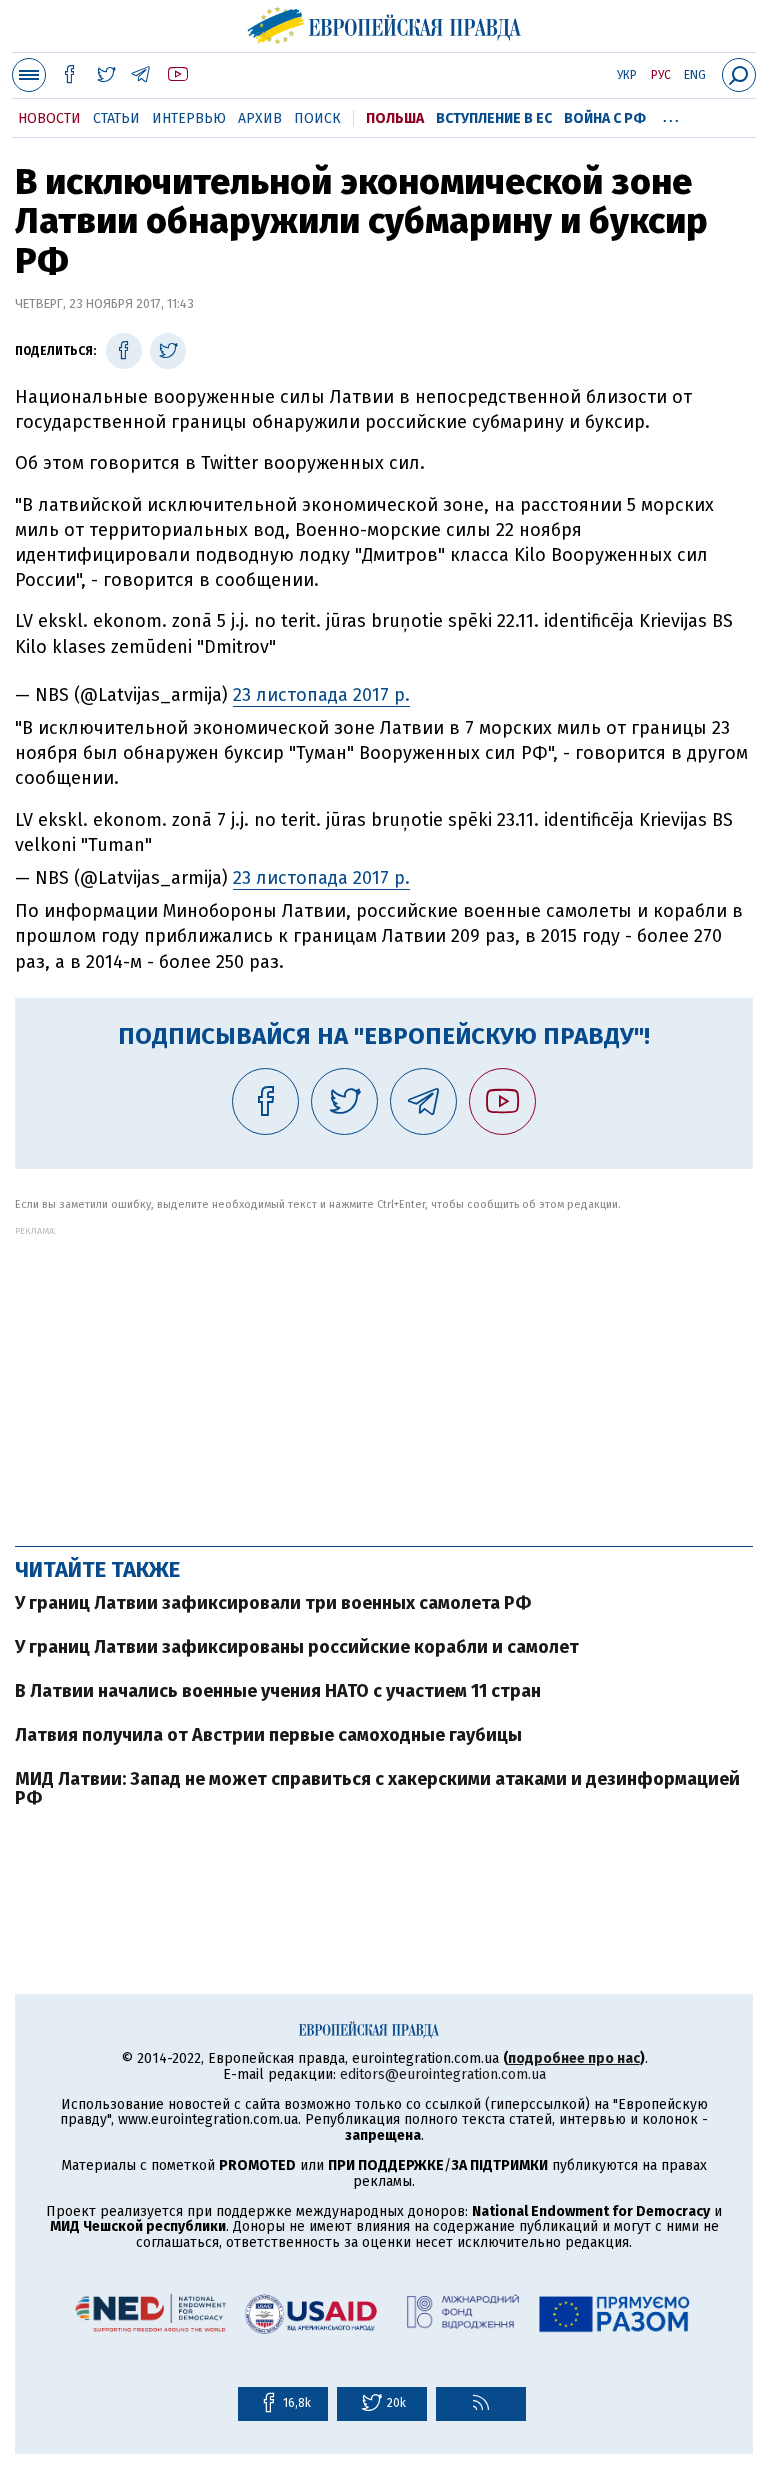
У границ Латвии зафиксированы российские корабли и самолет (297, 1647)
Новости (49, 118)
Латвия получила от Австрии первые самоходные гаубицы (268, 1735)
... (671, 115)
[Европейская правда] (384, 23)
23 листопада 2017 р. (321, 695)
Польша (395, 118)
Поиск (317, 118)
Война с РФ (605, 118)
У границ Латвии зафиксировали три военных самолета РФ (273, 1603)
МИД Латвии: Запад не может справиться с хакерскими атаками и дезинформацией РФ (377, 1789)
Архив (260, 118)
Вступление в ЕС (494, 118)
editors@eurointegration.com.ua (443, 2074)
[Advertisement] (384, 1376)
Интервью (189, 118)
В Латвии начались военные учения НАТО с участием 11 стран (278, 1691)
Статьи (116, 118)
